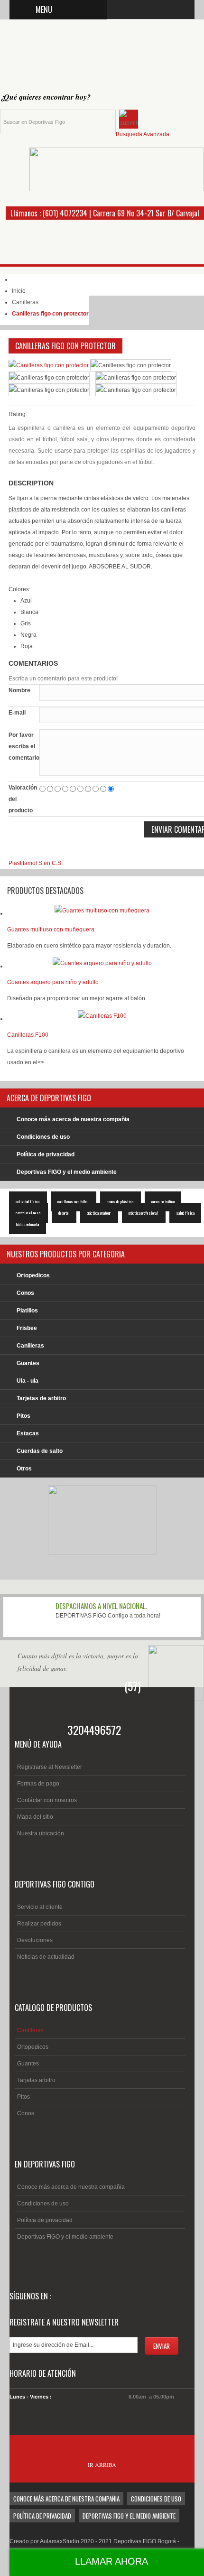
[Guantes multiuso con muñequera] (102, 913)
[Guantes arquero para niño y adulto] (102, 966)
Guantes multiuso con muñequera (51, 930)
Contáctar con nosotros (47, 1800)
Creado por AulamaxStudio (45, 2541)
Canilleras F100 (28, 1035)
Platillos (27, 1311)
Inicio (19, 291)
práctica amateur (99, 1213)
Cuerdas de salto (40, 1451)
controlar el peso (28, 1213)
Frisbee (27, 1328)
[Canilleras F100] (102, 1019)
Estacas (28, 1433)
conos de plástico (121, 1201)
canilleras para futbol (74, 1201)
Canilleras (25, 302)
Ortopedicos (33, 1275)
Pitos (23, 1416)
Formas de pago (38, 1784)
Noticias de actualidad (46, 1957)
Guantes (28, 1363)
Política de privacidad (46, 1154)
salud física (185, 1213)
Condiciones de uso (43, 1137)
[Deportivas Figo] (76, 58)
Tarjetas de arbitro (41, 1398)
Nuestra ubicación (41, 1833)
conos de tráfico (163, 1201)
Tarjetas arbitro (36, 2080)
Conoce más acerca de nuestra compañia (73, 1119)
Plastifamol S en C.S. (36, 863)
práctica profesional (144, 1213)
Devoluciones (35, 1940)
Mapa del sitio (35, 1817)
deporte (64, 1213)
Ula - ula (28, 1381)
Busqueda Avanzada (143, 134)
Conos (25, 1293)
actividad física (28, 1201)
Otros (24, 1469)
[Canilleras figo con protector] (49, 365)
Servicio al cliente (40, 1907)
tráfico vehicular (28, 1224)
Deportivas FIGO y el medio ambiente (67, 1172)
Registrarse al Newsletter (50, 1767)
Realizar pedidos (39, 1924)
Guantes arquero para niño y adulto (53, 982)
